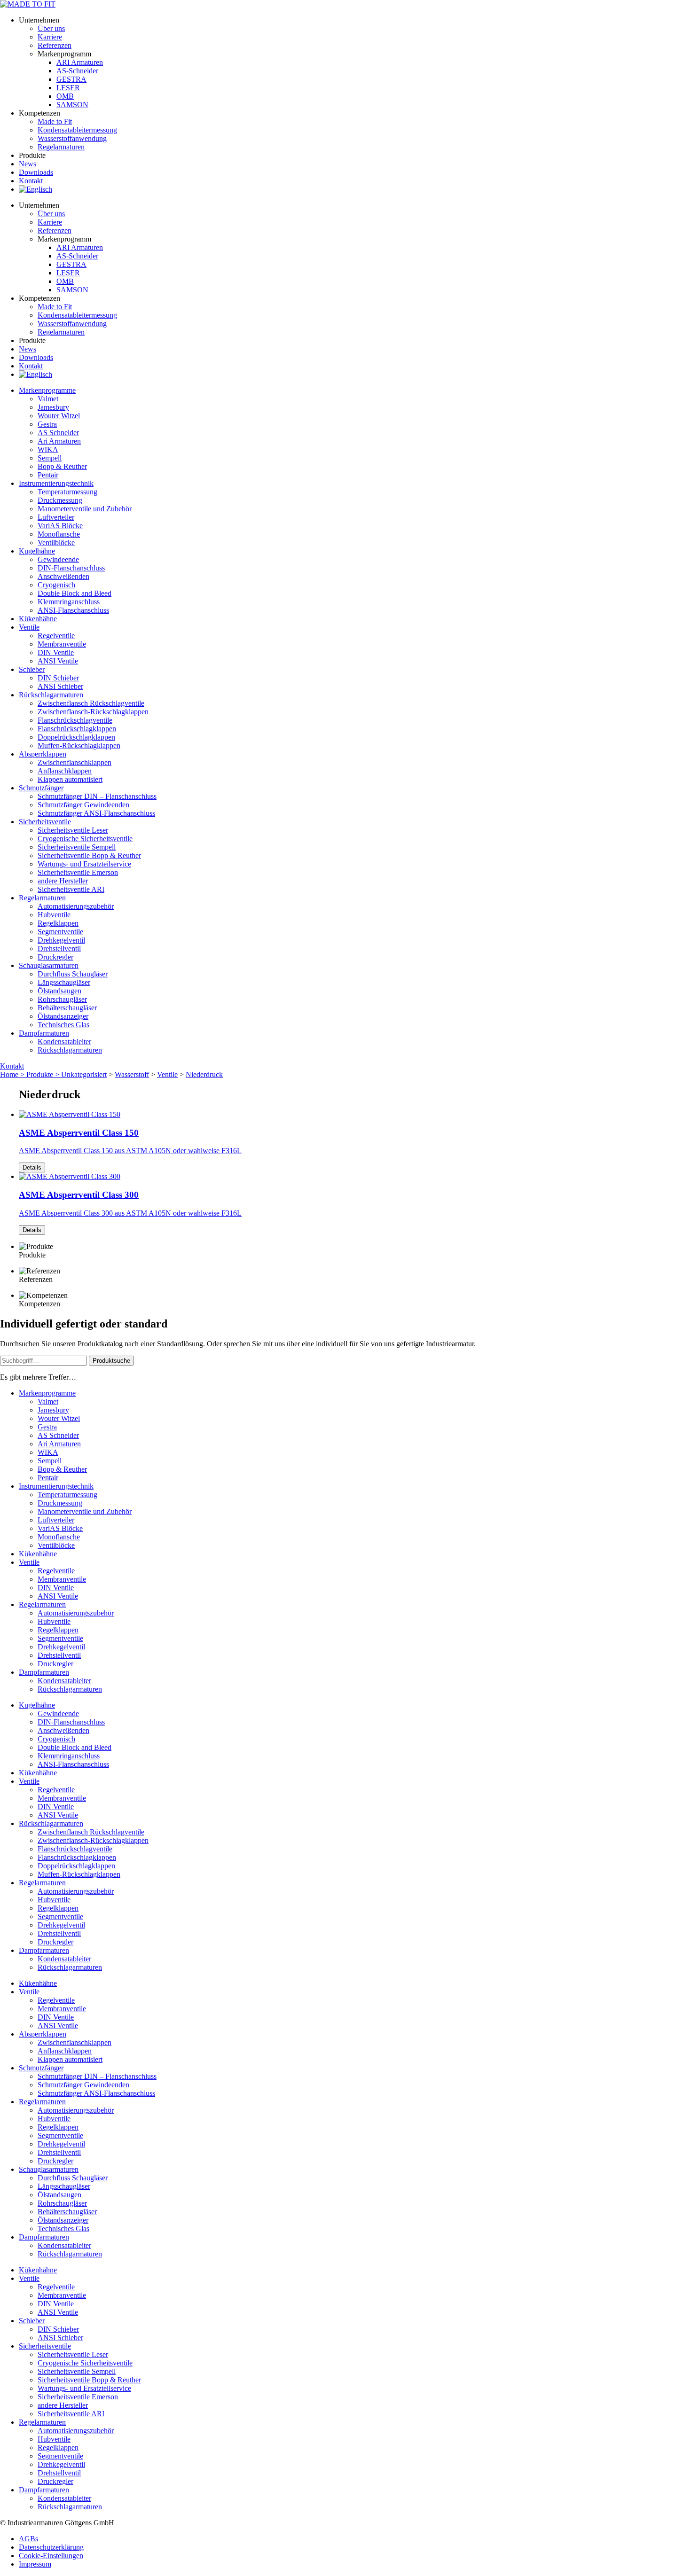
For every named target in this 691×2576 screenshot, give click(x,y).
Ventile (29, 627)
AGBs (28, 2539)
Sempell (50, 458)
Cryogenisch (56, 585)
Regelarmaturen (42, 898)
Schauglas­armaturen (49, 965)
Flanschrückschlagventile (75, 720)
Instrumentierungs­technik (56, 483)
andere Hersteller (63, 881)
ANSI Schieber (60, 686)
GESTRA (71, 79)
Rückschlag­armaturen (51, 695)
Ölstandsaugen (59, 991)
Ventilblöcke (56, 543)
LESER (68, 88)
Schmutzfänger (41, 788)
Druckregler (55, 957)
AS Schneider (58, 433)
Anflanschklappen (65, 771)
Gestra (47, 424)
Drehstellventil (59, 948)
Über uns (51, 28)
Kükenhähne (38, 619)
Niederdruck (204, 1074)
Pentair (48, 475)
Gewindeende (58, 559)
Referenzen (55, 45)
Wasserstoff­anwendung (72, 138)
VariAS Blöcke (60, 526)
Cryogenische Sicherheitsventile (85, 839)
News (27, 164)
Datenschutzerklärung (51, 2547)
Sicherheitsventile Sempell (77, 847)
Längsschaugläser (64, 982)
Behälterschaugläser (67, 1008)
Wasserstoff (132, 1074)
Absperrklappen (43, 754)
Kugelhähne (37, 551)
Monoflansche (59, 534)
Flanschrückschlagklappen (77, 729)
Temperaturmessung (67, 492)
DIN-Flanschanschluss (71, 568)
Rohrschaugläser (62, 999)
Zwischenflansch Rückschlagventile (91, 703)
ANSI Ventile (58, 661)
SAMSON (72, 105)
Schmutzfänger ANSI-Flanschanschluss (96, 813)
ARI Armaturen (80, 62)
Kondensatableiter (64, 1042)
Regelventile (56, 636)
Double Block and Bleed (75, 593)
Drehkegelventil (61, 940)
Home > (13, 1074)
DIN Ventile (56, 652)
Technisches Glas (63, 1025)
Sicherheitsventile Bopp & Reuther (89, 855)
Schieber (32, 669)
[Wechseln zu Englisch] (35, 189)
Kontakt (31, 181)
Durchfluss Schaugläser (73, 974)
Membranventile (62, 644)
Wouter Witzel (59, 416)
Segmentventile (60, 932)
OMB (65, 96)
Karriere (50, 37)
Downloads (36, 172)
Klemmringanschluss (69, 602)
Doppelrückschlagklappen (76, 737)
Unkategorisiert (84, 1074)
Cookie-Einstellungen (51, 2556)
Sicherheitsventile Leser (73, 830)
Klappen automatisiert (70, 779)
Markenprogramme (47, 390)
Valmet (48, 399)
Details (32, 1167)
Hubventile (54, 915)
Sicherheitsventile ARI (71, 889)
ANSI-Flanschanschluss (73, 610)
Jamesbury (53, 407)
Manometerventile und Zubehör (85, 509)
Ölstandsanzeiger (63, 1016)
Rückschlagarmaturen (70, 1050)
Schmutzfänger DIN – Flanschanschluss (97, 796)
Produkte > (44, 1074)
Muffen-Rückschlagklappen (79, 745)
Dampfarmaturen (44, 1033)
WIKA (48, 449)
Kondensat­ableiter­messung (77, 130)
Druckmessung (60, 500)
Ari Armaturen (59, 441)
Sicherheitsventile (45, 822)
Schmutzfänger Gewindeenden (83, 805)
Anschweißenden (63, 576)
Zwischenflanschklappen (75, 762)
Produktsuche (111, 1361)
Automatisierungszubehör (76, 906)
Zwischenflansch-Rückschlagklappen (93, 712)
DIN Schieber (58, 678)
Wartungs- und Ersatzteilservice (84, 864)
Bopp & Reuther (62, 466)
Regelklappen (58, 923)
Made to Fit (55, 121)
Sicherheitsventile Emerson (78, 872)
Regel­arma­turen (61, 147)
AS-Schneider (77, 71)
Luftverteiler (56, 517)
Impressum (35, 2564)
